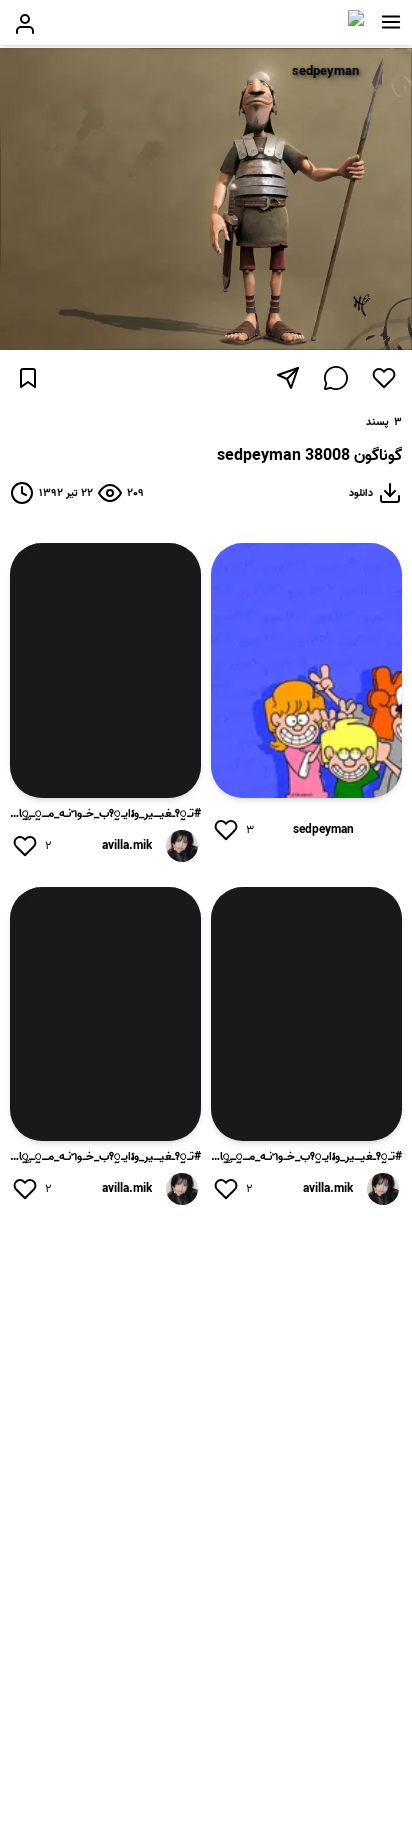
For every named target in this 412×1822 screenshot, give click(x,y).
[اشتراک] (288, 378)
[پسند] (384, 378)
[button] (391, 22)
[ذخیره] (28, 378)
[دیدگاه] (336, 378)
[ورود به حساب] (25, 24)
